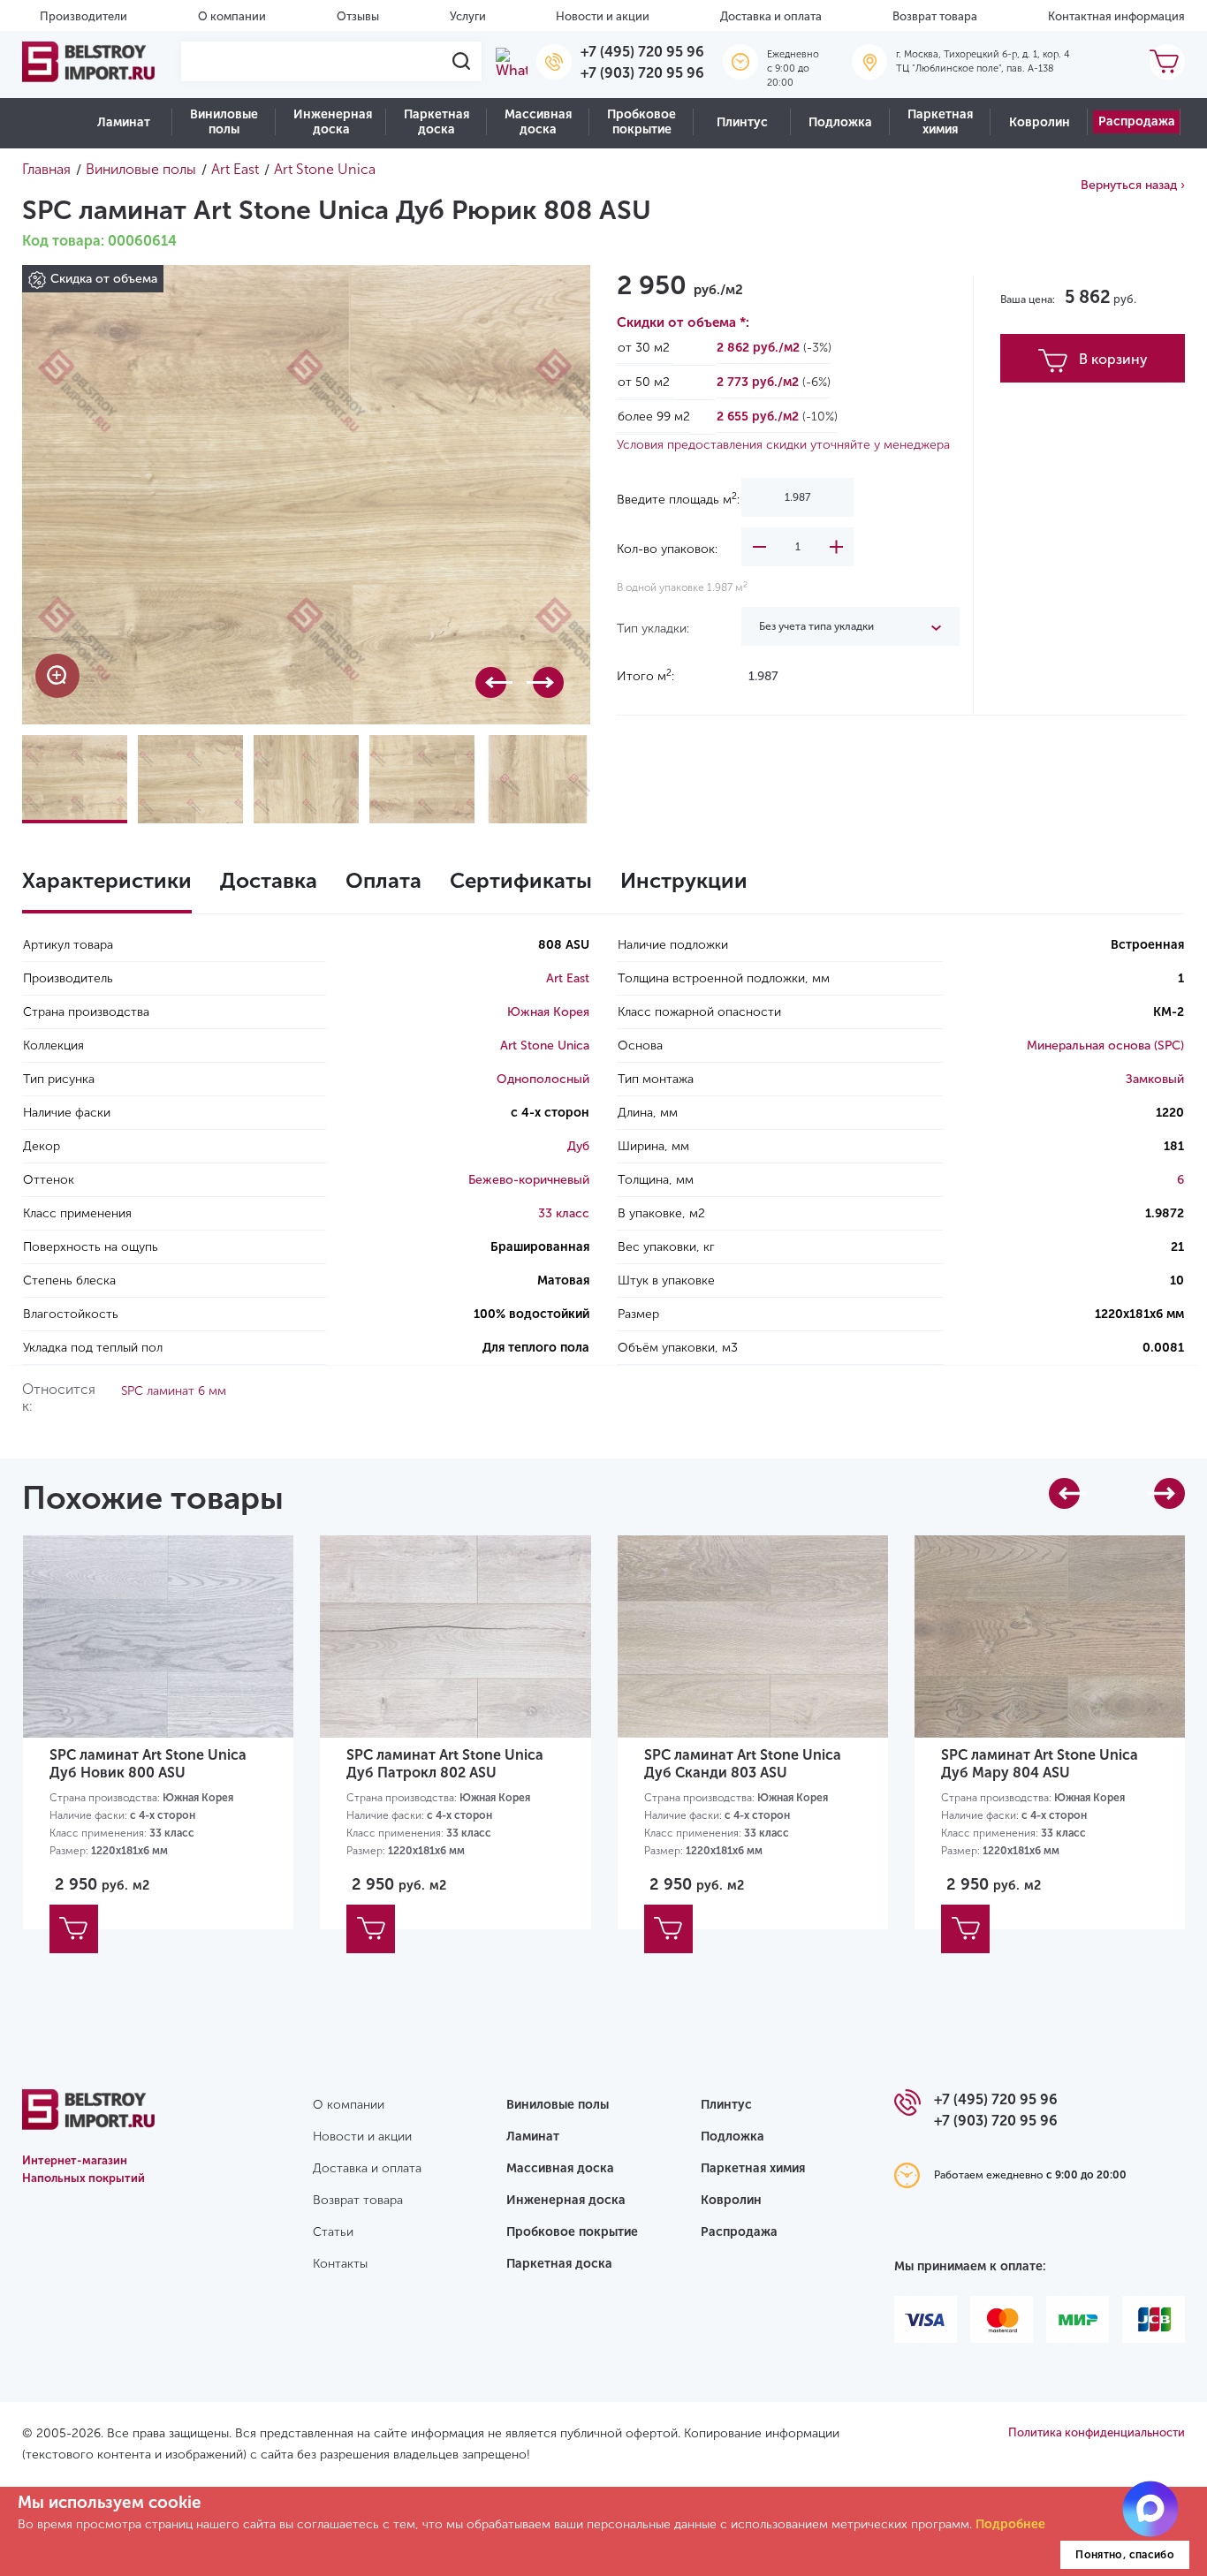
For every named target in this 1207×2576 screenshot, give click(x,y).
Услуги (468, 16)
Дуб (578, 1146)
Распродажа (1137, 121)
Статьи (333, 2232)
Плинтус (742, 122)
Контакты (340, 2264)
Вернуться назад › (1133, 185)
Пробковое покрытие (641, 122)
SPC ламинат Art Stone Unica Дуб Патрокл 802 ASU (445, 1764)
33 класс (564, 1213)
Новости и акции (603, 16)
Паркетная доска (436, 122)
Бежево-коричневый (529, 1180)
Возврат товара (935, 16)
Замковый (1155, 1079)
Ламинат (124, 122)
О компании (232, 16)
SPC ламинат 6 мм (174, 1391)
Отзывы (358, 16)
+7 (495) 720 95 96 (642, 52)
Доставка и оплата (771, 16)
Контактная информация (1116, 16)
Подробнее (1010, 2524)
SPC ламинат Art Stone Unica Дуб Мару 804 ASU (1040, 1764)
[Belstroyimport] (88, 62)
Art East (568, 978)
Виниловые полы (224, 122)
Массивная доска (538, 122)
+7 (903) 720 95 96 (642, 73)
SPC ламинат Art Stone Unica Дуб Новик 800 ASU (148, 1764)
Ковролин (1040, 122)
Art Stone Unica (545, 1046)
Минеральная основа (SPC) (1105, 1046)
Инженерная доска (333, 122)
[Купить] (74, 1929)
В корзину (1113, 359)
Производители (84, 16)
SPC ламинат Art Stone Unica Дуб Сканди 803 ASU (743, 1764)
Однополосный (543, 1079)
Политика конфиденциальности (1097, 2432)
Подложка (840, 122)
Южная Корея (548, 1012)
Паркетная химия (940, 122)
